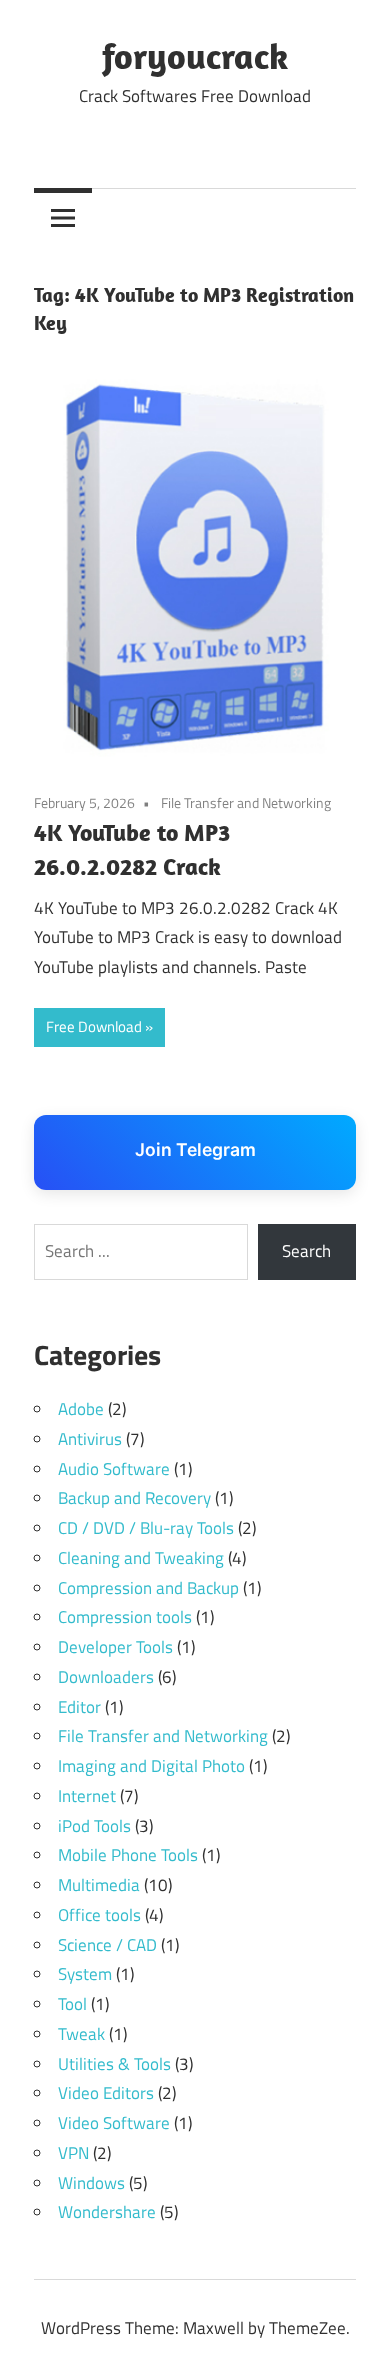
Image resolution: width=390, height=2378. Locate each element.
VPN (73, 2153)
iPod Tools (94, 1826)
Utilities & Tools (114, 2064)
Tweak (81, 2034)
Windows (91, 2183)
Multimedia (99, 1885)
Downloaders (106, 1677)
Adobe (81, 1409)
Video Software (114, 2123)
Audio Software (114, 1469)
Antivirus (90, 1439)
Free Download (94, 1026)
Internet (87, 1796)
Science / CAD (107, 1945)
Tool (72, 2004)
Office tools (99, 1915)
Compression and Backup (148, 1588)
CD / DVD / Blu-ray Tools (146, 1528)
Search (306, 1251)
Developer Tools (115, 1647)
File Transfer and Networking (246, 802)
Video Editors (106, 2093)
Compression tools (125, 1617)
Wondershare (107, 2212)
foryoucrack (195, 55)
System (85, 1974)
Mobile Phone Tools (128, 1855)
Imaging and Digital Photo (151, 1766)
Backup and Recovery (134, 1498)
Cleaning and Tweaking (141, 1558)
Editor (79, 1707)
